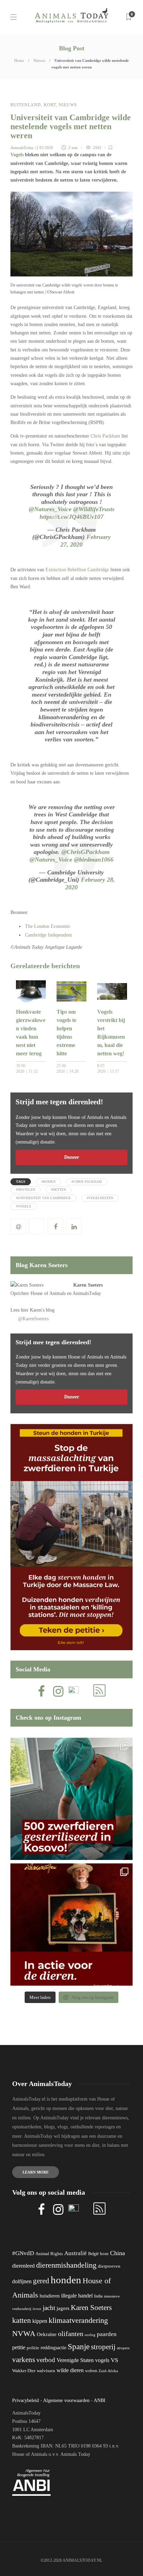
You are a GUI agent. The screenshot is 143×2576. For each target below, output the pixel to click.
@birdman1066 (94, 859)
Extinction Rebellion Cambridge (77, 570)
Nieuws (39, 60)
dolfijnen (22, 2281)
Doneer (72, 1157)
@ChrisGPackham (86, 852)
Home (19, 60)
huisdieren (50, 2296)
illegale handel (77, 2296)
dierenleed (23, 2266)
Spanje (79, 2346)
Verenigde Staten (75, 2360)
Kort (50, 105)
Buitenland (26, 105)
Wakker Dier (24, 2371)
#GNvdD (23, 2253)
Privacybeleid (26, 2400)
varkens (24, 2360)
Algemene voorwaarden (66, 2400)
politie (33, 2348)
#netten (58, 1190)
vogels (102, 2360)
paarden (107, 2334)
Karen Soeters (88, 1285)
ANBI (100, 2400)
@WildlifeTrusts (94, 509)
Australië (75, 2253)
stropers (123, 2348)
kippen (40, 2321)
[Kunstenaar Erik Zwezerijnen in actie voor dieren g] (71, 1925)
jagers (63, 2308)
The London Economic (48, 926)
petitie (19, 2347)
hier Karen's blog (38, 1310)
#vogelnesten (100, 1198)
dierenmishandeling (66, 2265)
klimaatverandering (78, 2320)
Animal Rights (49, 2254)
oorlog (90, 2335)
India (98, 2296)
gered (41, 2281)
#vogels (24, 1206)
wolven (91, 2371)
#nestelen (26, 1190)
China (117, 2253)
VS (114, 2360)
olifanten (71, 2334)
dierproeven (109, 2266)
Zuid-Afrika (108, 2371)
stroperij (103, 2347)
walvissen (46, 2371)
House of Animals (48, 1293)
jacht (49, 2308)
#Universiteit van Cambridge (43, 1198)
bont (104, 2254)
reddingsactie (53, 2348)
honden (66, 2280)
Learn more (36, 2172)
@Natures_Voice (50, 509)
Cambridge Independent (48, 935)
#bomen (48, 1182)
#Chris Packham (87, 1182)
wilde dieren (70, 2370)
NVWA (24, 2333)
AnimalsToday (22, 148)
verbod (46, 2360)
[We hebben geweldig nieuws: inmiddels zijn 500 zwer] (71, 1799)
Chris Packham (105, 436)
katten (22, 2320)
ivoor (37, 2309)
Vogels (17, 155)
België (93, 2254)
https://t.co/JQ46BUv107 (71, 517)
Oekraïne (47, 2334)
